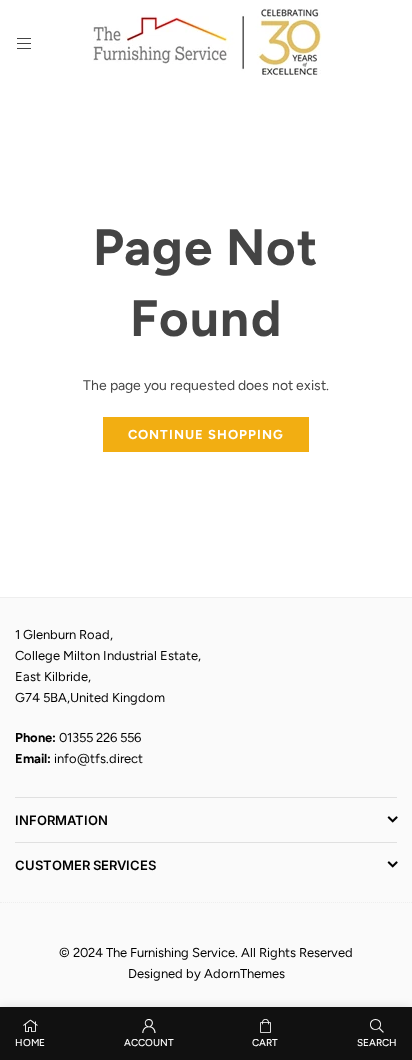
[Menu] (24, 43)
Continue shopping (206, 434)
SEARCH (377, 1042)
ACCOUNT (149, 1042)
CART (265, 1042)
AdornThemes (244, 973)
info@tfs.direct (98, 758)
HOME (30, 1042)
